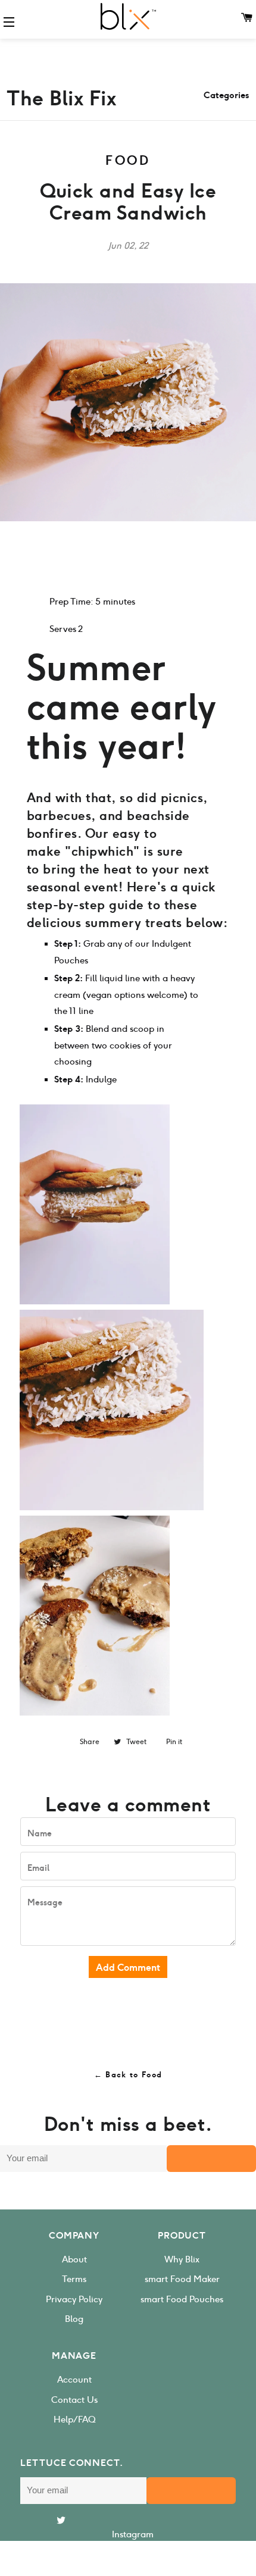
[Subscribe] (211, 2159)
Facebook (133, 2549)
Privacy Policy (74, 2299)
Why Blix (182, 2259)
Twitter (133, 2562)
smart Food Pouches (182, 2299)
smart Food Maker (182, 2279)
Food (128, 161)
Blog (74, 2319)
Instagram (133, 2534)
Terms (74, 2279)
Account (74, 2380)
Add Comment (128, 1968)
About (74, 2259)
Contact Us (74, 2400)
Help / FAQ (74, 2420)
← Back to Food (128, 2075)
